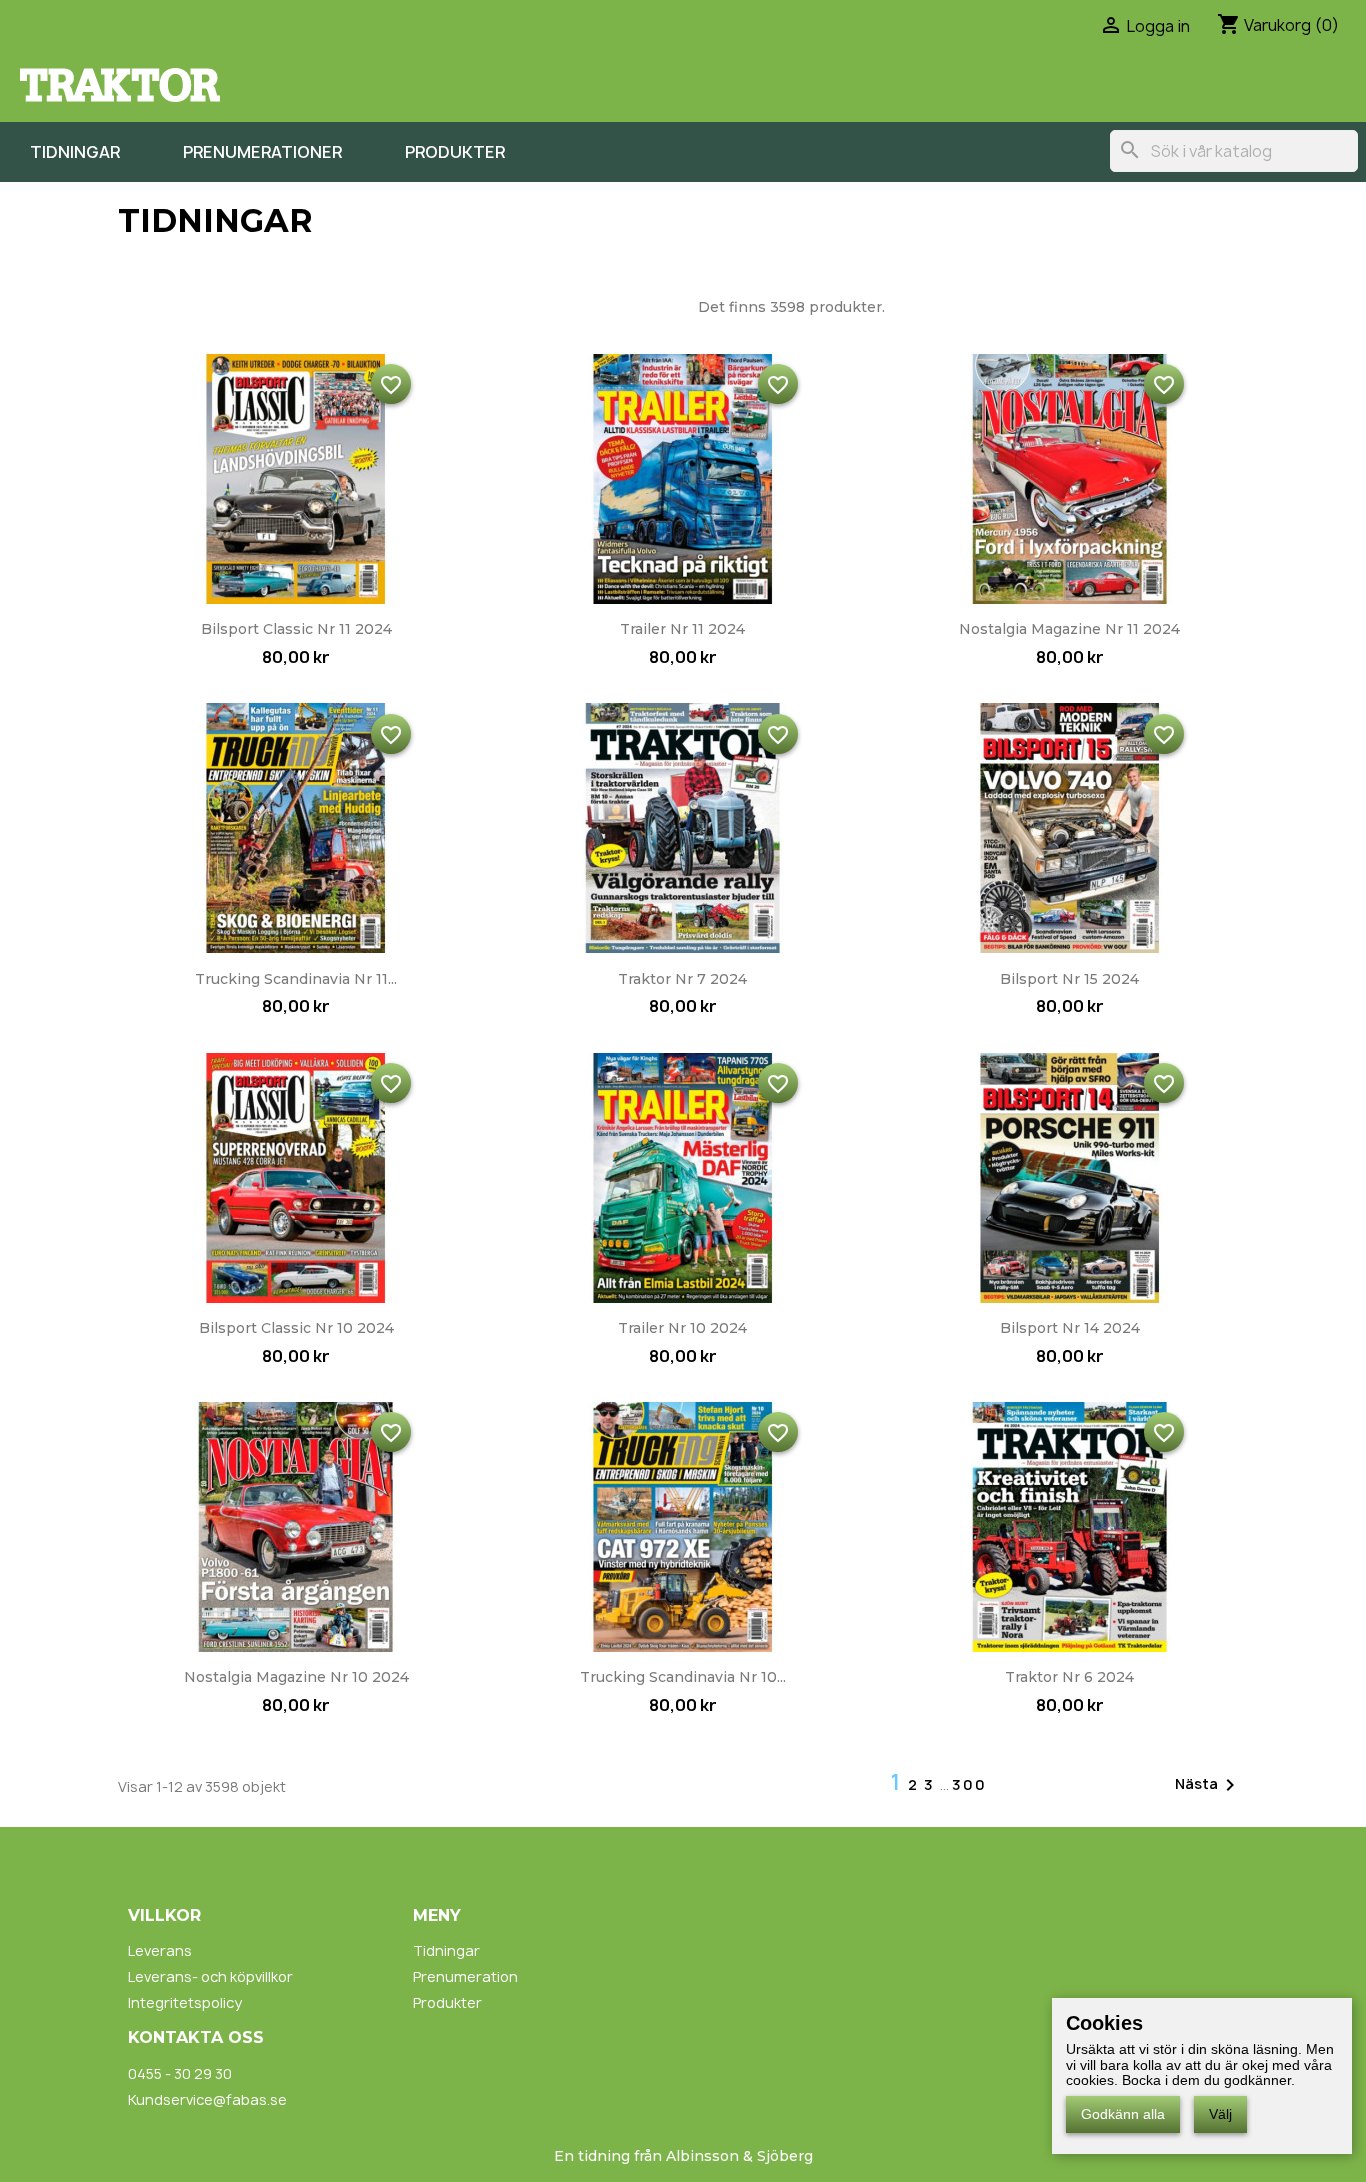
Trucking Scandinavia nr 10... (683, 1677)
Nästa (1208, 1785)
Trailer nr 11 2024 (682, 629)
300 (969, 1784)
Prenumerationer (262, 152)
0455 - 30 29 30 (180, 2073)
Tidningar (75, 152)
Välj (1220, 2114)
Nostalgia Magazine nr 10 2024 (296, 1677)
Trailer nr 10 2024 (682, 1328)
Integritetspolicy (185, 2002)
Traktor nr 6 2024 (1069, 1677)
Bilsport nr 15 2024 (1069, 979)
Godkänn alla (1123, 2114)
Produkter (455, 152)
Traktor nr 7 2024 (682, 979)
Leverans (160, 1950)
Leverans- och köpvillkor (210, 1976)
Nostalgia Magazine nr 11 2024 (1069, 629)
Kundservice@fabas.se (207, 2099)
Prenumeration (465, 1976)
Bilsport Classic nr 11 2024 (296, 629)
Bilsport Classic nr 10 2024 (296, 1328)
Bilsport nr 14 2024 (1070, 1328)
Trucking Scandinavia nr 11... (296, 979)
